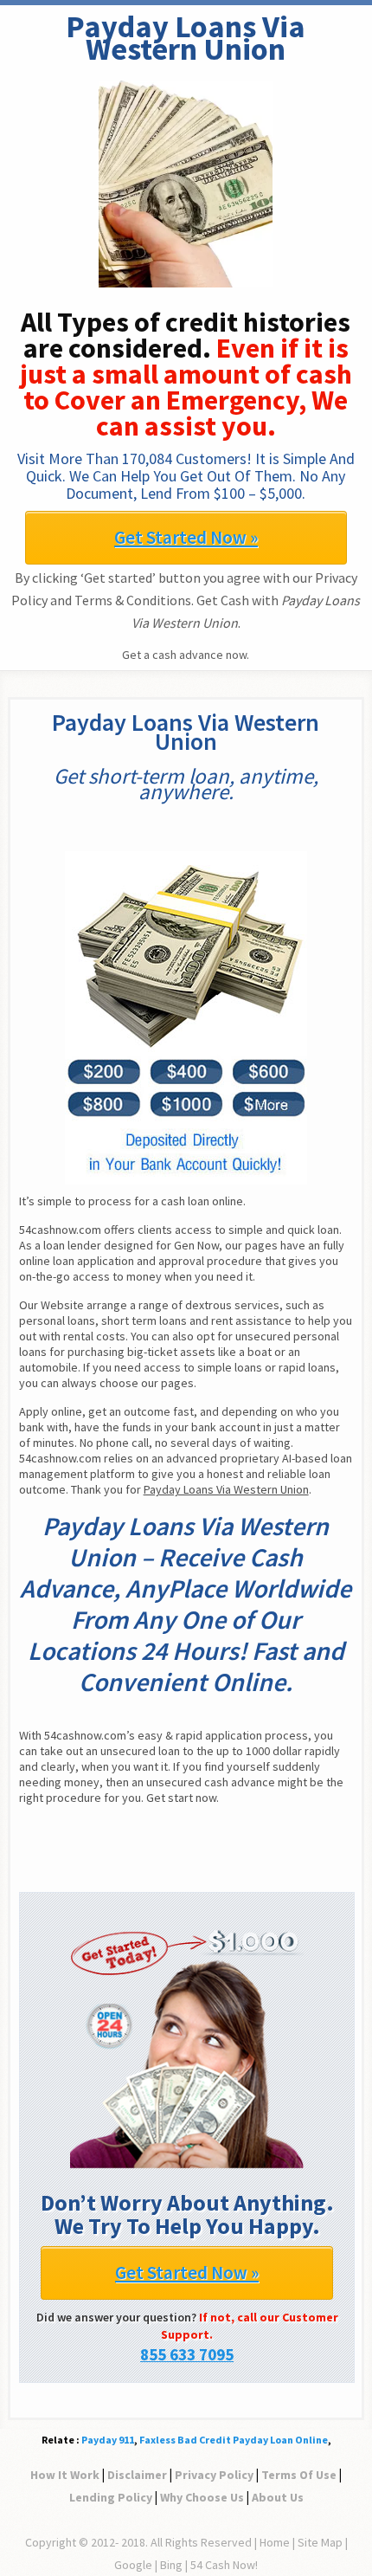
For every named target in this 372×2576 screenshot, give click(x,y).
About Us (278, 2497)
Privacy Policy (214, 2475)
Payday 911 (108, 2440)
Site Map (320, 2542)
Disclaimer (137, 2475)
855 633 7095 (187, 2354)
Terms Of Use (299, 2475)
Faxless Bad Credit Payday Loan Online (234, 2440)
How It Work (65, 2475)
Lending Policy (111, 2497)
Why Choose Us (202, 2497)
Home (275, 2542)
